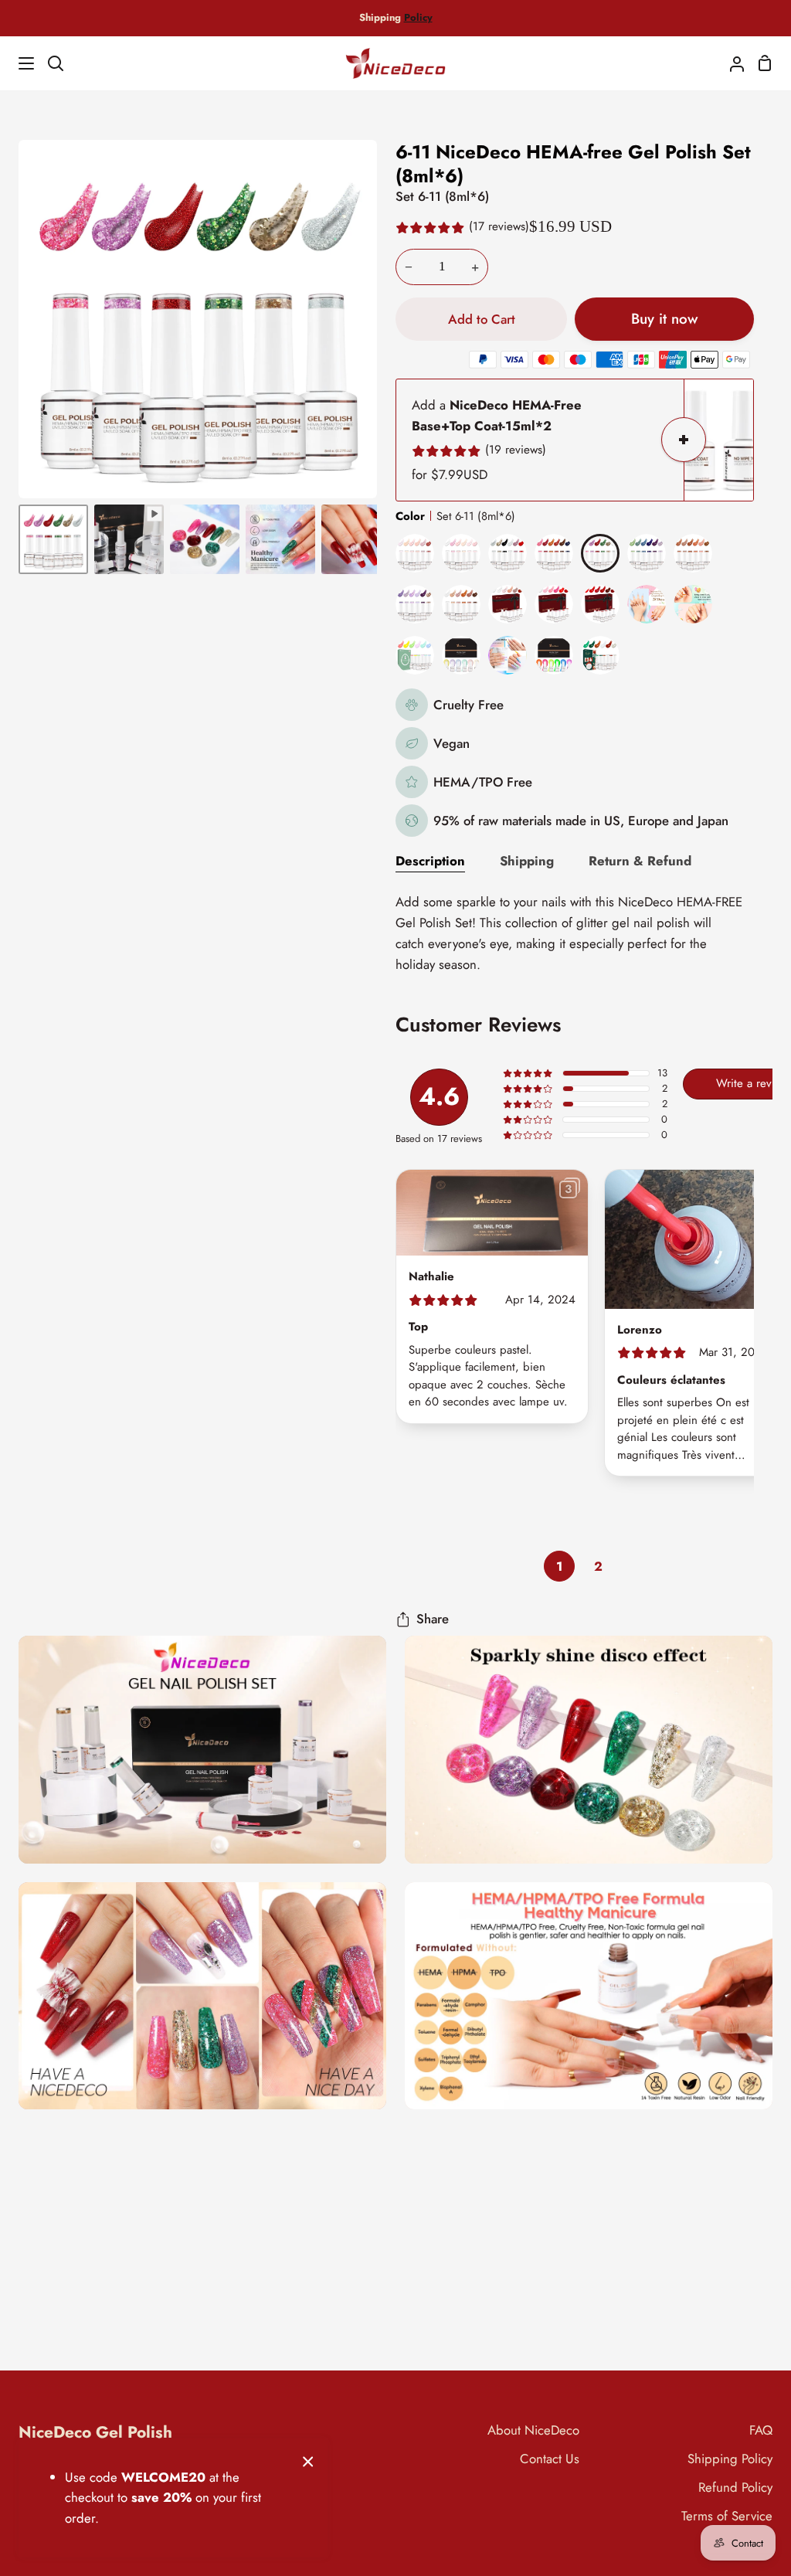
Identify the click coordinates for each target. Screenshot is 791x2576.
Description (430, 861)
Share (433, 1619)
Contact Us (550, 2459)
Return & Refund (640, 861)
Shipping (527, 861)
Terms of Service (727, 2516)
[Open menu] (18, 63)
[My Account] (731, 63)
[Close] (308, 2460)
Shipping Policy (730, 2459)
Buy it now (664, 319)
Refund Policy (735, 2487)
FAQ (761, 2430)
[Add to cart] (684, 440)
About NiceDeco (533, 2430)
